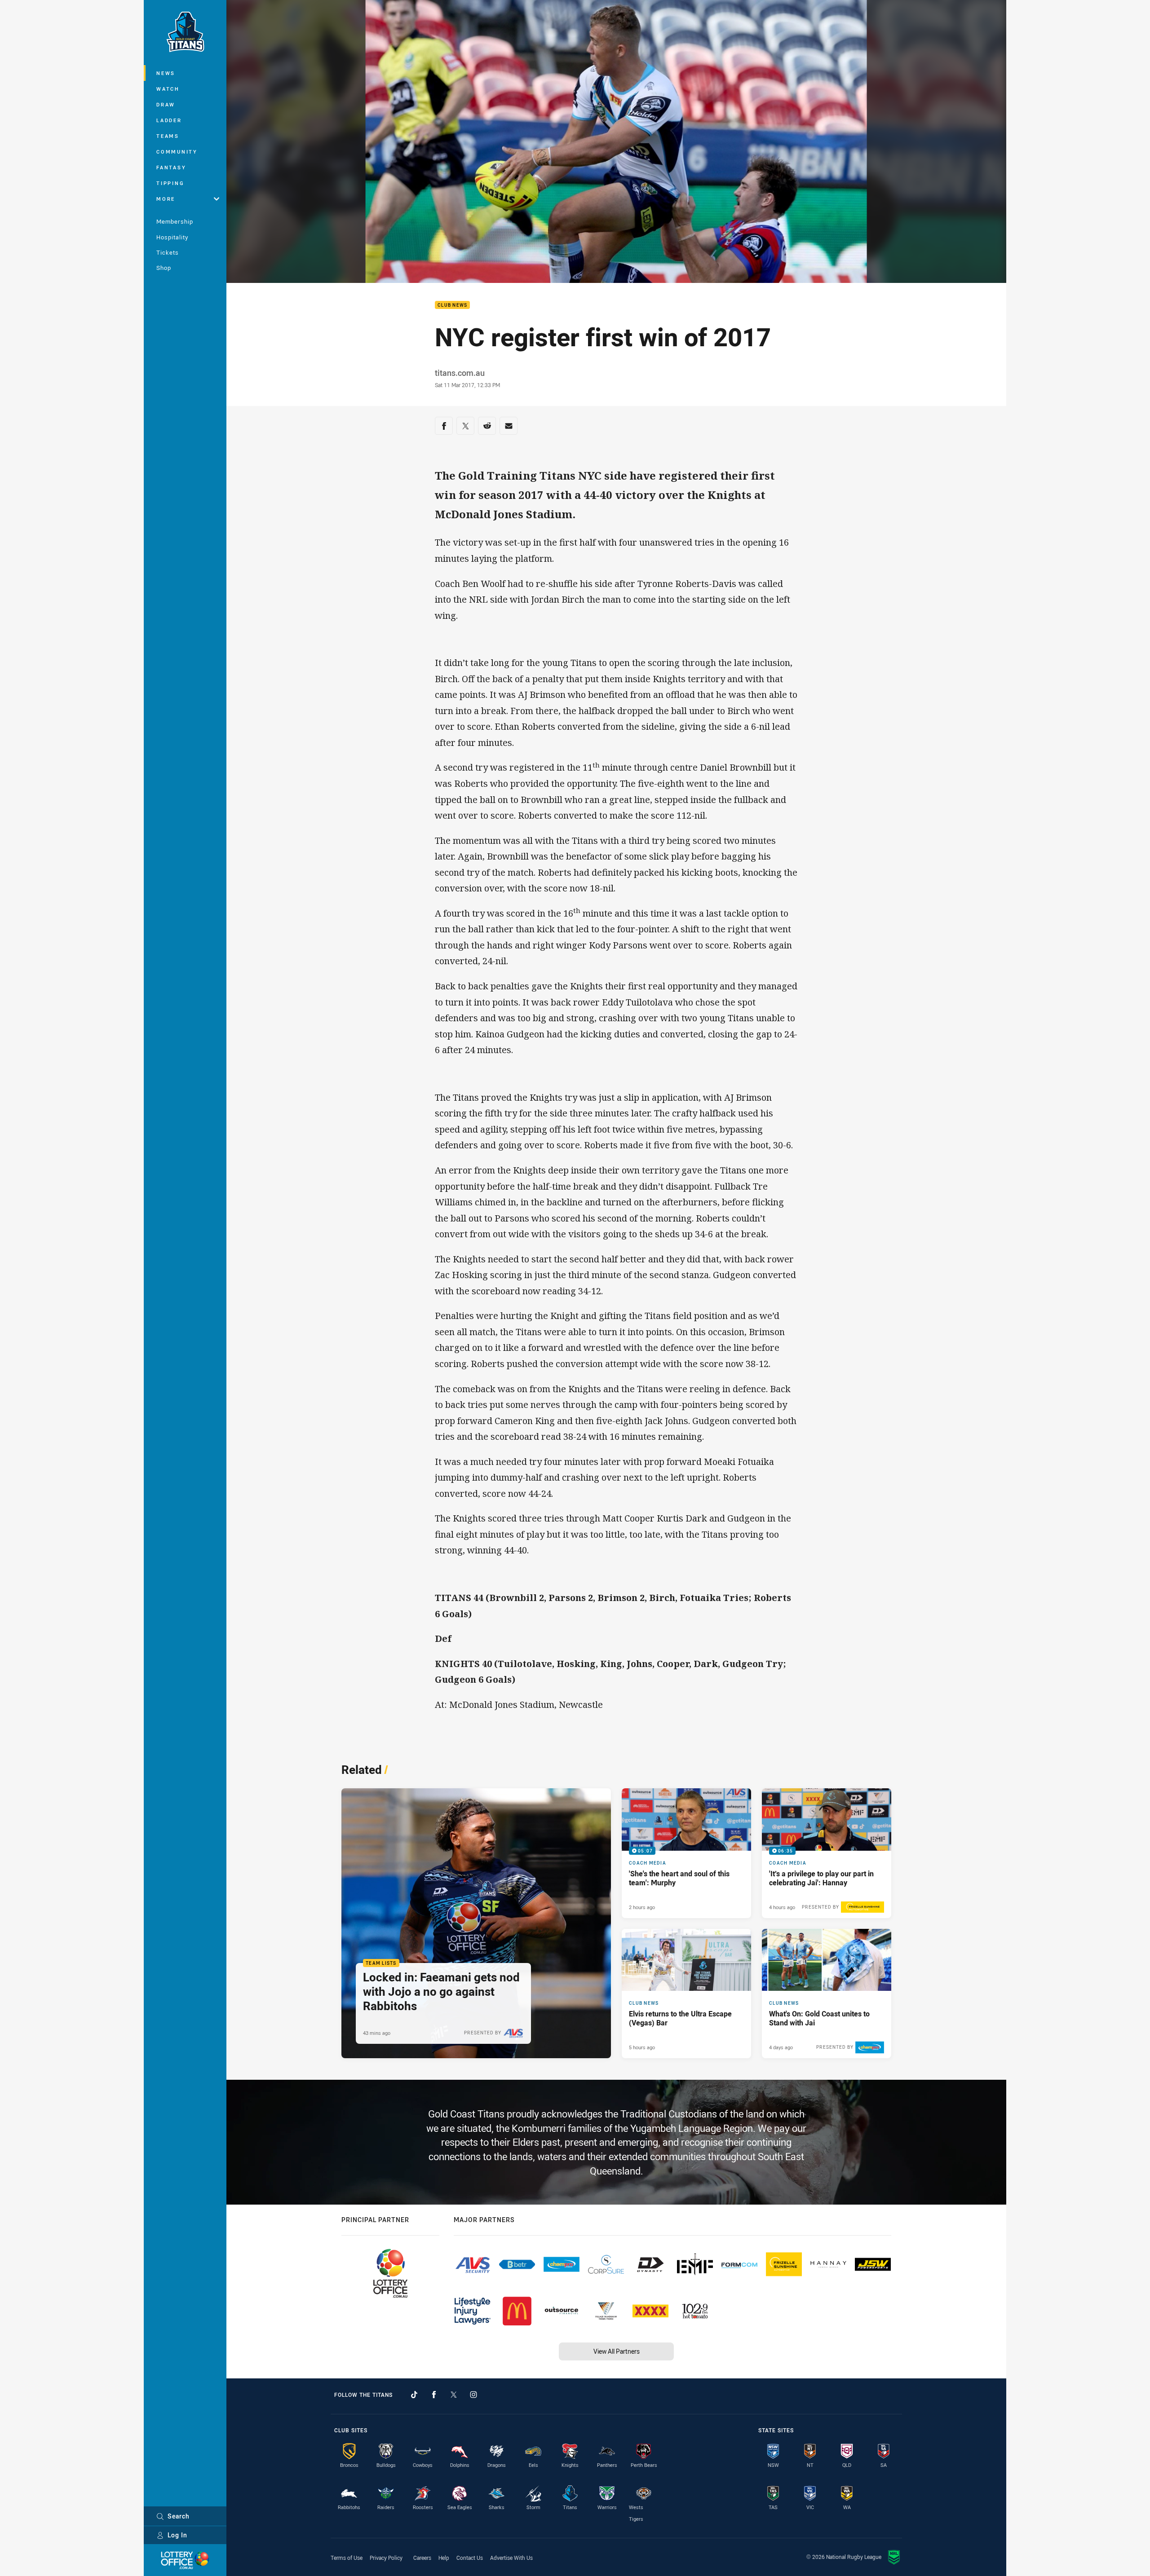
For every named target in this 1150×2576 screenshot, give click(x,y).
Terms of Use (347, 2558)
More (166, 199)
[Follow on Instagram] (473, 2395)
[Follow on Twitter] (454, 2395)
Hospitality (172, 237)
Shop (164, 268)
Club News (452, 305)
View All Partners (617, 2351)
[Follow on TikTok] (414, 2395)
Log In (177, 2535)
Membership (175, 221)
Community (177, 152)
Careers (422, 2558)
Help (444, 2558)
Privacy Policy (386, 2558)
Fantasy (171, 167)
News (166, 73)
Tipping (170, 183)
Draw (166, 104)
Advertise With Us (511, 2558)
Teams (168, 136)
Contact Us (470, 2558)
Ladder (169, 120)
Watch (168, 89)
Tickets (168, 252)
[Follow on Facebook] (434, 2395)
